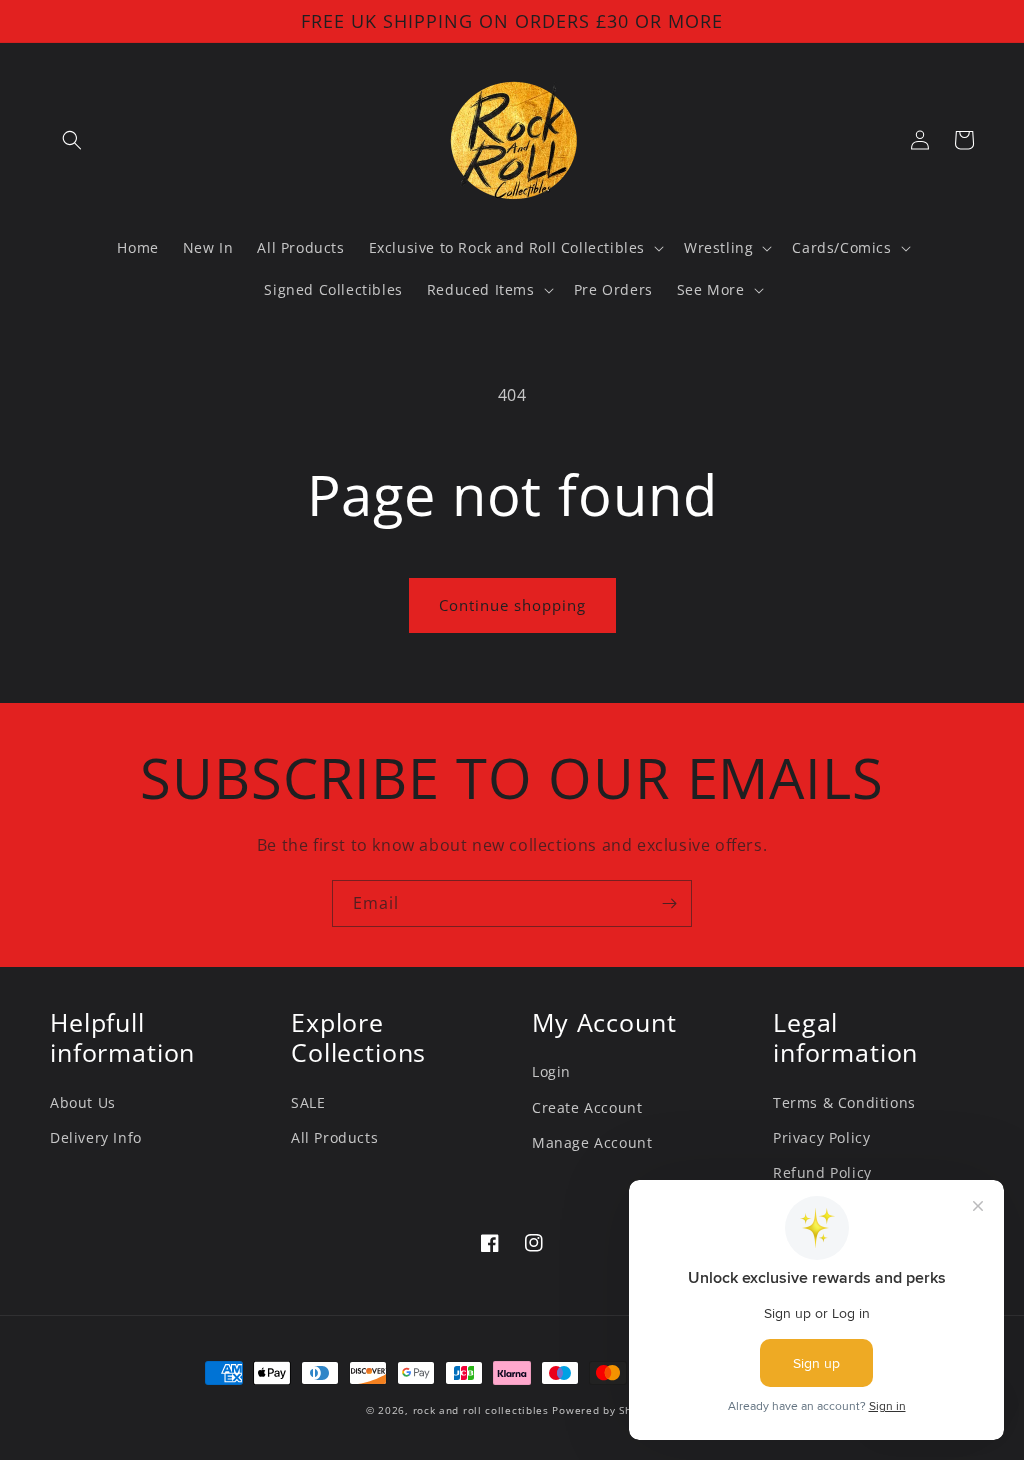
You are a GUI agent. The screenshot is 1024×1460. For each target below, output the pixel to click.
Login (551, 1071)
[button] (72, 140)
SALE (308, 1102)
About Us (83, 1102)
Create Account (587, 1107)
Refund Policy (822, 1172)
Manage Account (592, 1142)
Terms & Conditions (844, 1102)
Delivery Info (96, 1137)
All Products (334, 1137)
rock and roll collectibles (481, 1410)
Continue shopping (512, 605)
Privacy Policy (821, 1137)
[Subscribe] (669, 903)
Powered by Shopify (605, 1410)
